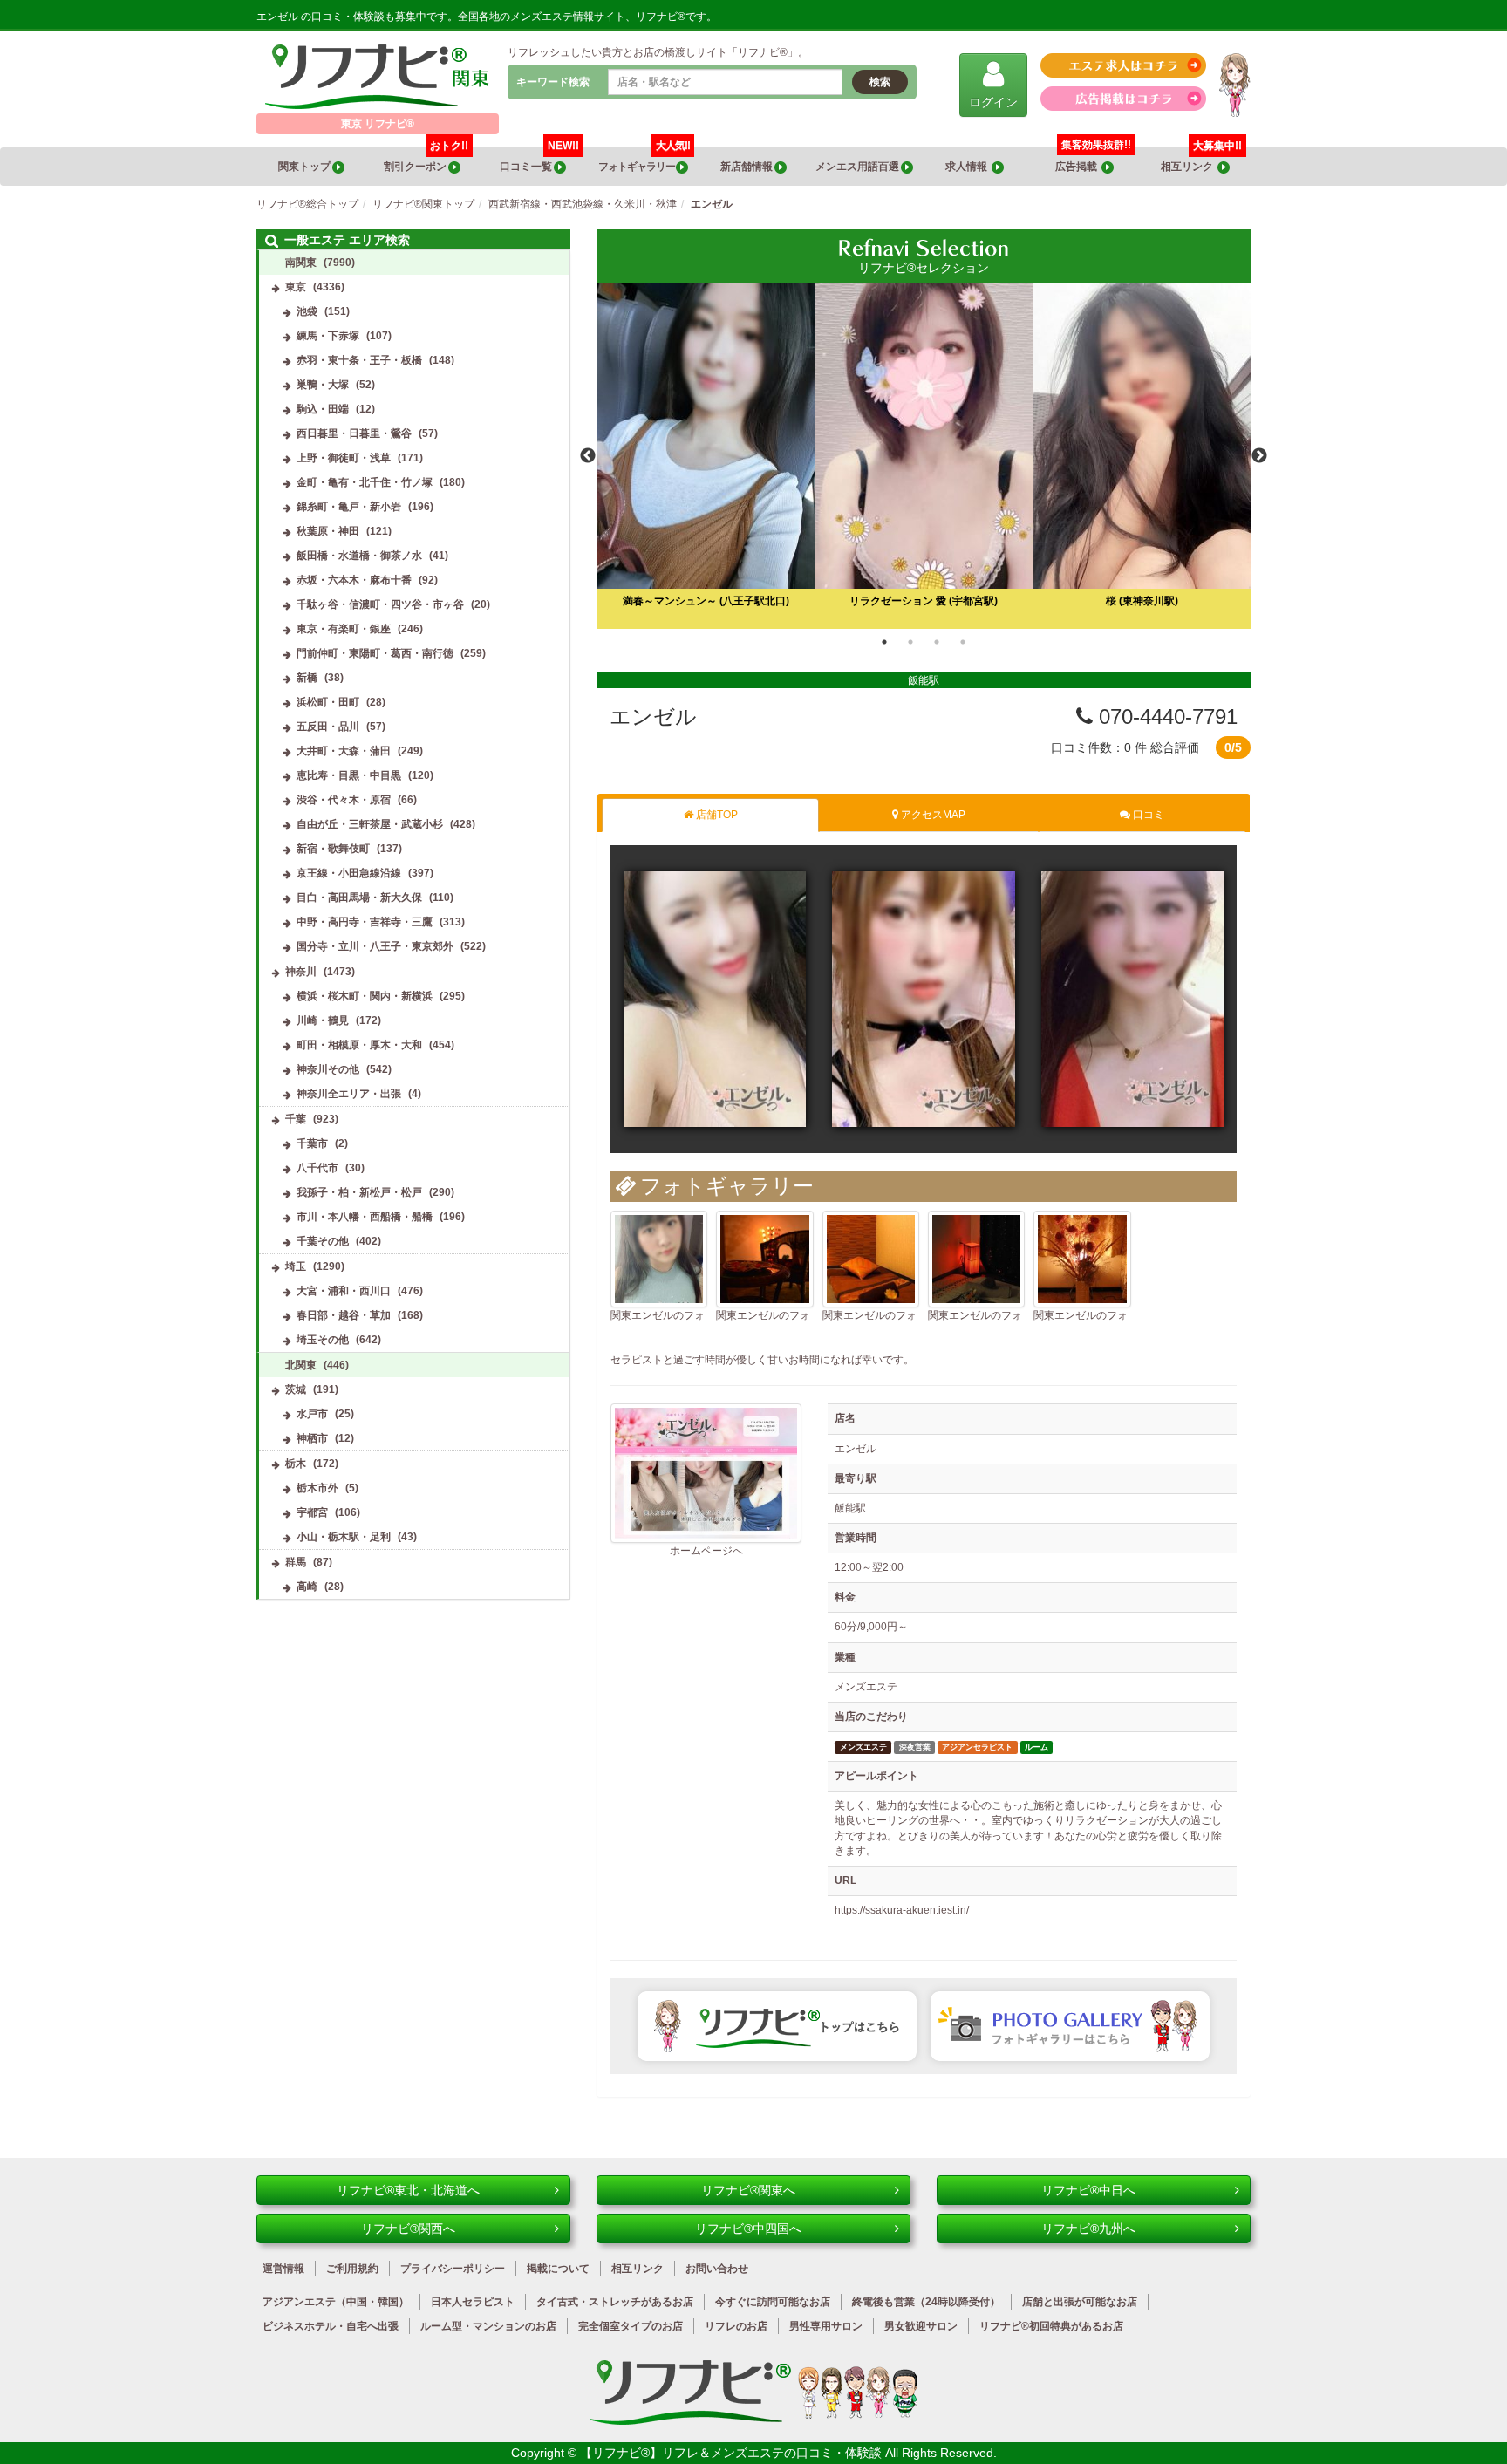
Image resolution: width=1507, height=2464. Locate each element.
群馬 (296, 1562)
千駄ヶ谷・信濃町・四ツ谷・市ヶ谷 (380, 604)
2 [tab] (910, 642)
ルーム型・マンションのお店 (488, 2326)
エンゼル (653, 717)
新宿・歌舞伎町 (333, 849)
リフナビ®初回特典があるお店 (1051, 2326)
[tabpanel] (924, 456)
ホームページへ (706, 1551)
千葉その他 (323, 1241)
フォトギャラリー (644, 160)
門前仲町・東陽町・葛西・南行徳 (375, 653)
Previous (588, 456)
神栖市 (312, 1438)
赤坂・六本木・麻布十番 (354, 580)
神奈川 (301, 972)
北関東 (301, 1365)
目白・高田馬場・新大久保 (359, 898)
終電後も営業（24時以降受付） (926, 2302)
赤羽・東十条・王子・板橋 (359, 360)
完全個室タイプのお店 (631, 2326)
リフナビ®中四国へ (748, 2229)
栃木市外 (317, 1488)
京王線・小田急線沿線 (349, 873)
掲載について (558, 2269)
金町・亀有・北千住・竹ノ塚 (365, 482)
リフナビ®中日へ (1088, 2190)
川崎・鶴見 (323, 1020)
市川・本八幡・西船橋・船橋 (365, 1217)
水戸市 (312, 1414)
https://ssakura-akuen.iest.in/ (902, 1910)
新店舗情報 (747, 167)
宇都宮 (312, 1512)
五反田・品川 (328, 727)
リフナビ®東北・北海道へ (408, 2190)
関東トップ (305, 167)
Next (1259, 456)
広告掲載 (1078, 167)
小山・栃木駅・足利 (344, 1537)
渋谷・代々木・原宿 (344, 800)
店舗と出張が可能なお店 (1080, 2302)
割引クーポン (426, 160)
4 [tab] (963, 642)
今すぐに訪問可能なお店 (773, 2302)
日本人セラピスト (473, 2302)
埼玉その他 (323, 1340)
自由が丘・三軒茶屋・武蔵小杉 (370, 824)
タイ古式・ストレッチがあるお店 (615, 2302)
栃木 (296, 1464)
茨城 (296, 1389)
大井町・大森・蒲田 (344, 751)
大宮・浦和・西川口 (344, 1291)
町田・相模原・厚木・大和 (359, 1045)
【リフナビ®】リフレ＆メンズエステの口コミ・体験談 (733, 2453)
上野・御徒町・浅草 (344, 458)
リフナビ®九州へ (1088, 2229)
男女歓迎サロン (921, 2326)
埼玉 (296, 1266)
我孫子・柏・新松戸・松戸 (359, 1192)
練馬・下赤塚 (328, 336)
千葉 (296, 1119)
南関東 (301, 263)
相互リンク (1201, 160)
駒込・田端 (323, 409)
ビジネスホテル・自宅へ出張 (331, 2326)
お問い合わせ (717, 2269)
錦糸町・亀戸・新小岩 (349, 507)
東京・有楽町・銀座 (344, 629)
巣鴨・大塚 (323, 385)
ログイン (993, 102)
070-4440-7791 (1165, 717)
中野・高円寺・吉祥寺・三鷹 (365, 922)
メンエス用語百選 (858, 167)
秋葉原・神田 (328, 531)
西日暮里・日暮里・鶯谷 (354, 433)
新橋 (307, 678)
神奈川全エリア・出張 (349, 1094)
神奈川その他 (328, 1069)
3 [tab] (937, 642)
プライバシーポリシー (453, 2269)
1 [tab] (884, 642)
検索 (880, 82)
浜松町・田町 (328, 702)
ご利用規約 (352, 2269)
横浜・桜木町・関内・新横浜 (365, 996)
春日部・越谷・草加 (344, 1315)
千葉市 (312, 1143)
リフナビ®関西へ (408, 2229)
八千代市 (317, 1168)
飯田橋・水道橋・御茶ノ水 (359, 556)
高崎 (307, 1587)
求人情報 (968, 167)
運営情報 (283, 2269)
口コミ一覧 (539, 160)
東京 (296, 287)
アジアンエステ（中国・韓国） (336, 2302)
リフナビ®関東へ (748, 2190)
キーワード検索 (553, 82)
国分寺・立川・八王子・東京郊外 (375, 946)
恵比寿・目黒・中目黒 (349, 775)
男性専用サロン (826, 2326)
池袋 (307, 311)
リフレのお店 (736, 2326)
